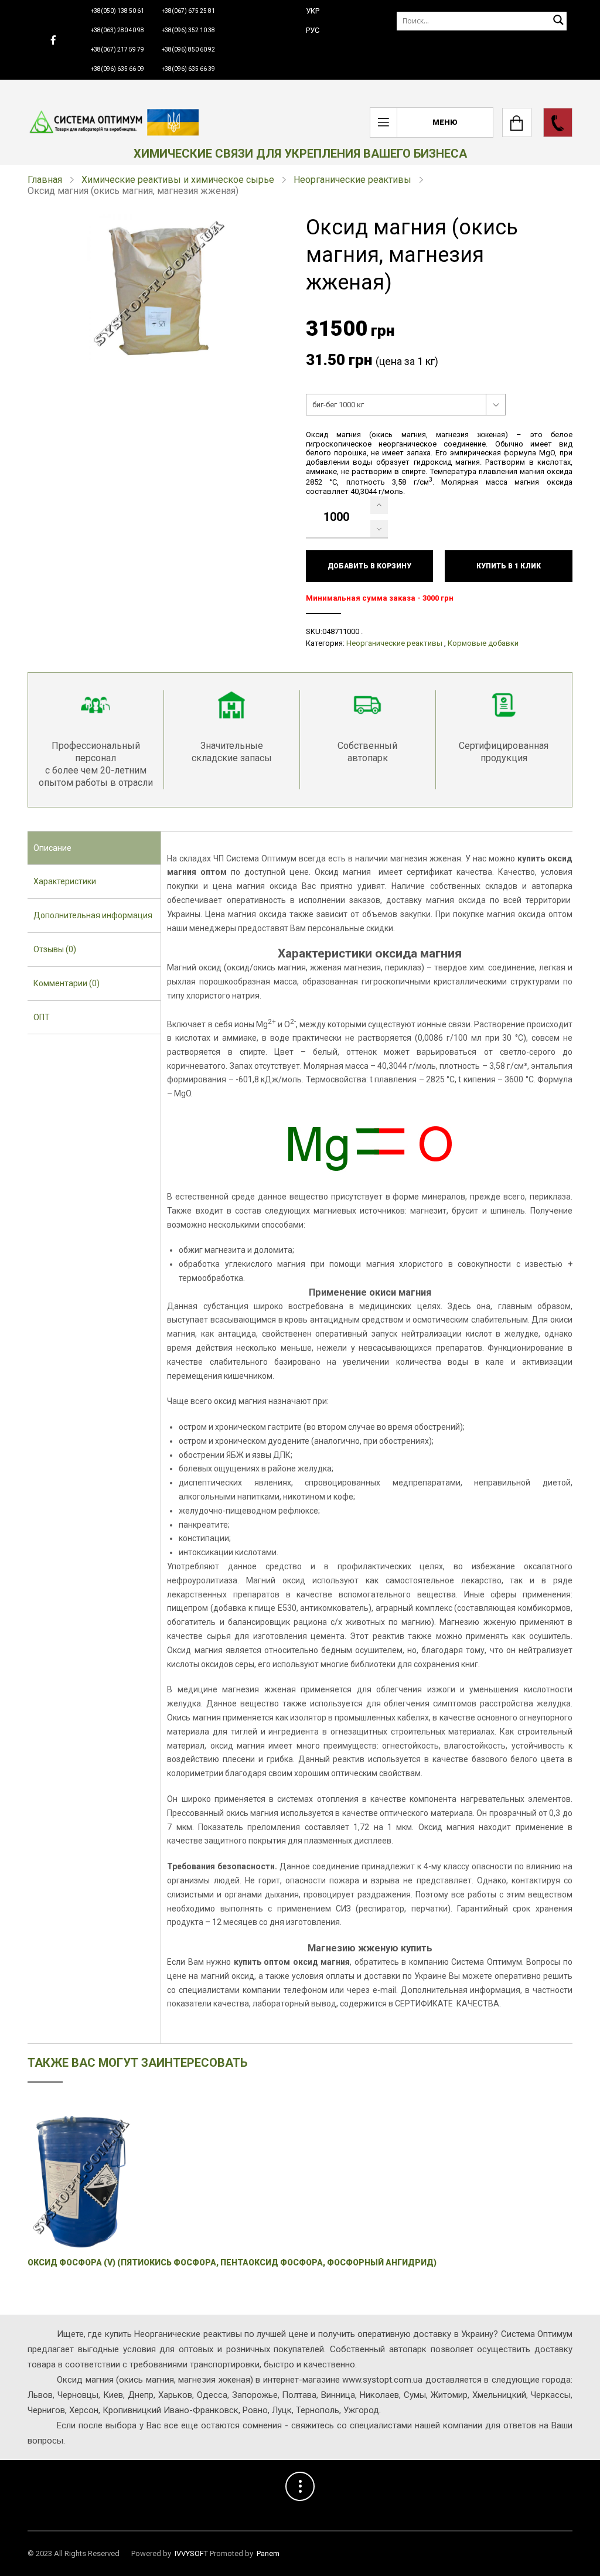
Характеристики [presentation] (65, 881)
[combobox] (406, 405)
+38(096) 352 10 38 (188, 30)
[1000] (379, 505)
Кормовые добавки (483, 643)
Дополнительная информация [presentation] (93, 915)
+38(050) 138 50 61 (117, 11)
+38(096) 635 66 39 (188, 69)
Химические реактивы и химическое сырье (178, 180)
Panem (268, 2553)
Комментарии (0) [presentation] (67, 983)
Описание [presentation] (52, 848)
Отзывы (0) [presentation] (55, 949)
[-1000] (379, 529)
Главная (45, 180)
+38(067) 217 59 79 (117, 50)
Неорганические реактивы (352, 180)
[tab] (94, 849)
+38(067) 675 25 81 (188, 11)
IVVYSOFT (191, 2553)
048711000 (341, 631)
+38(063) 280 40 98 (117, 30)
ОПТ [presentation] (42, 1017)
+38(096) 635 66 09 (117, 69)
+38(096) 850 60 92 (188, 50)
